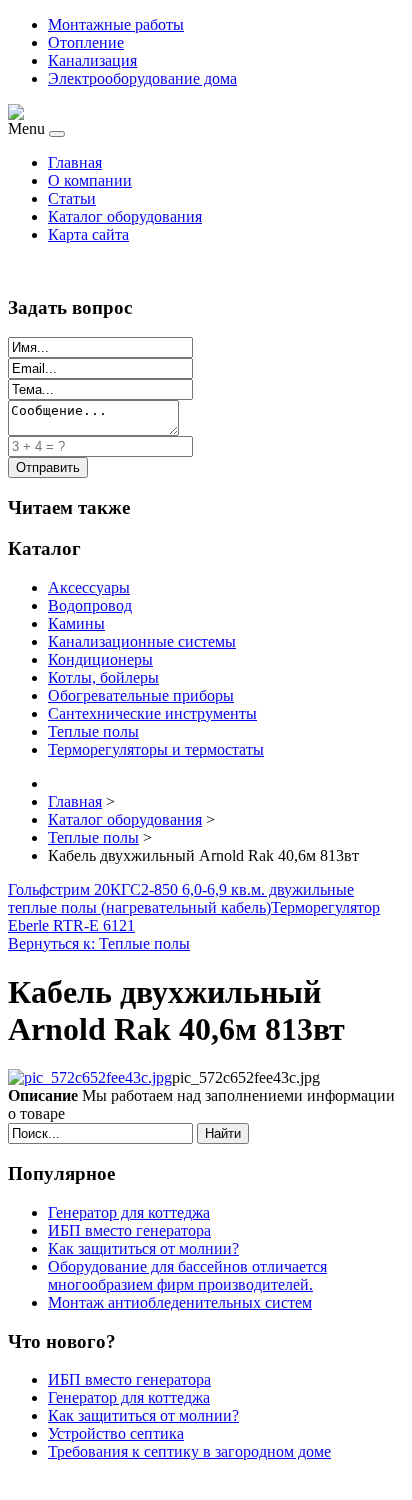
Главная (75, 162)
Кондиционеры (100, 659)
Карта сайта (88, 234)
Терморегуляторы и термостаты (156, 749)
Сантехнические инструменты (152, 713)
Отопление (86, 42)
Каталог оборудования (125, 216)
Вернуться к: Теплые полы (99, 943)
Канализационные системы (142, 641)
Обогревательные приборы (141, 695)
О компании (90, 180)
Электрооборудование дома (142, 78)
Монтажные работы (116, 24)
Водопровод (90, 605)
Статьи (72, 198)
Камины (76, 623)
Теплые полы (93, 731)
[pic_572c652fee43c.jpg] (90, 1077)
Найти (223, 1133)
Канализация (92, 60)
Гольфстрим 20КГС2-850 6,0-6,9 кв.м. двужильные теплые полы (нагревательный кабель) (181, 898)
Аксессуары (89, 587)
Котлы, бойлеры (103, 677)
